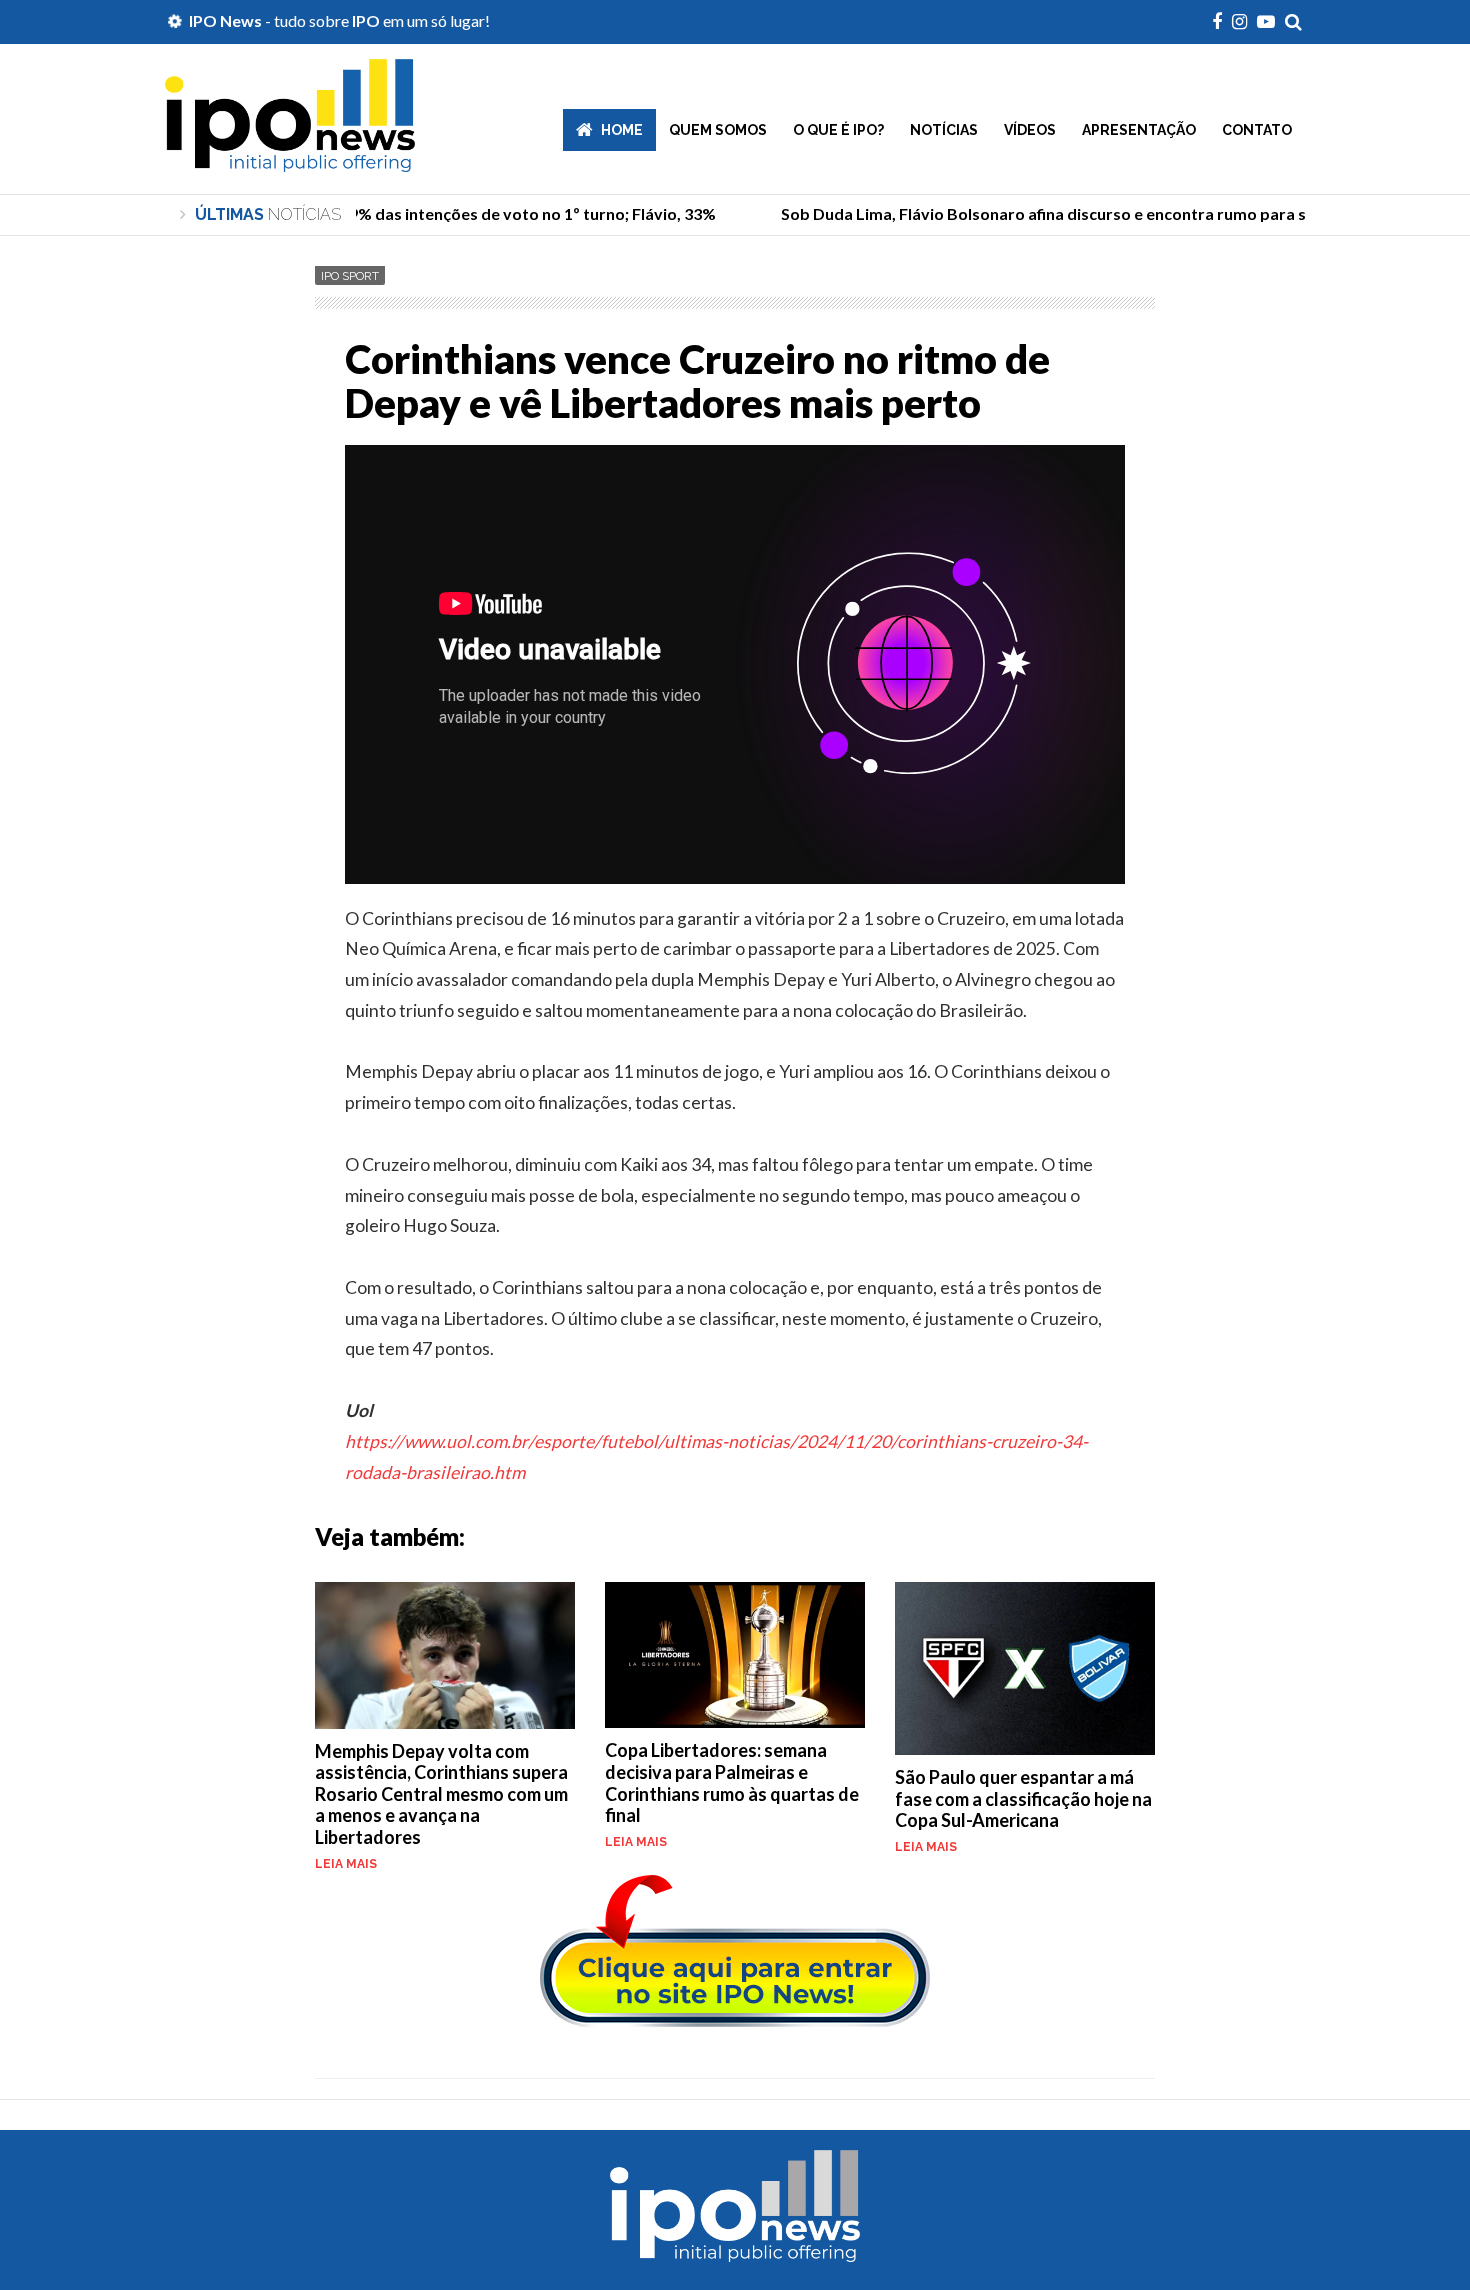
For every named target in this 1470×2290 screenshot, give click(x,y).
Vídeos (1030, 130)
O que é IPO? (838, 130)
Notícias (944, 130)
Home (622, 130)
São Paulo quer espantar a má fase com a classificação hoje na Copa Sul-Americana (1023, 1798)
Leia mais (346, 1864)
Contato (1257, 130)
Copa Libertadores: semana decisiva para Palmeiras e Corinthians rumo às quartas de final (732, 1782)
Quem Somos (718, 130)
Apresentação (1139, 130)
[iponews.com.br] (290, 157)
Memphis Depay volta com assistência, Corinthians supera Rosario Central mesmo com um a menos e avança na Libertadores (441, 1794)
